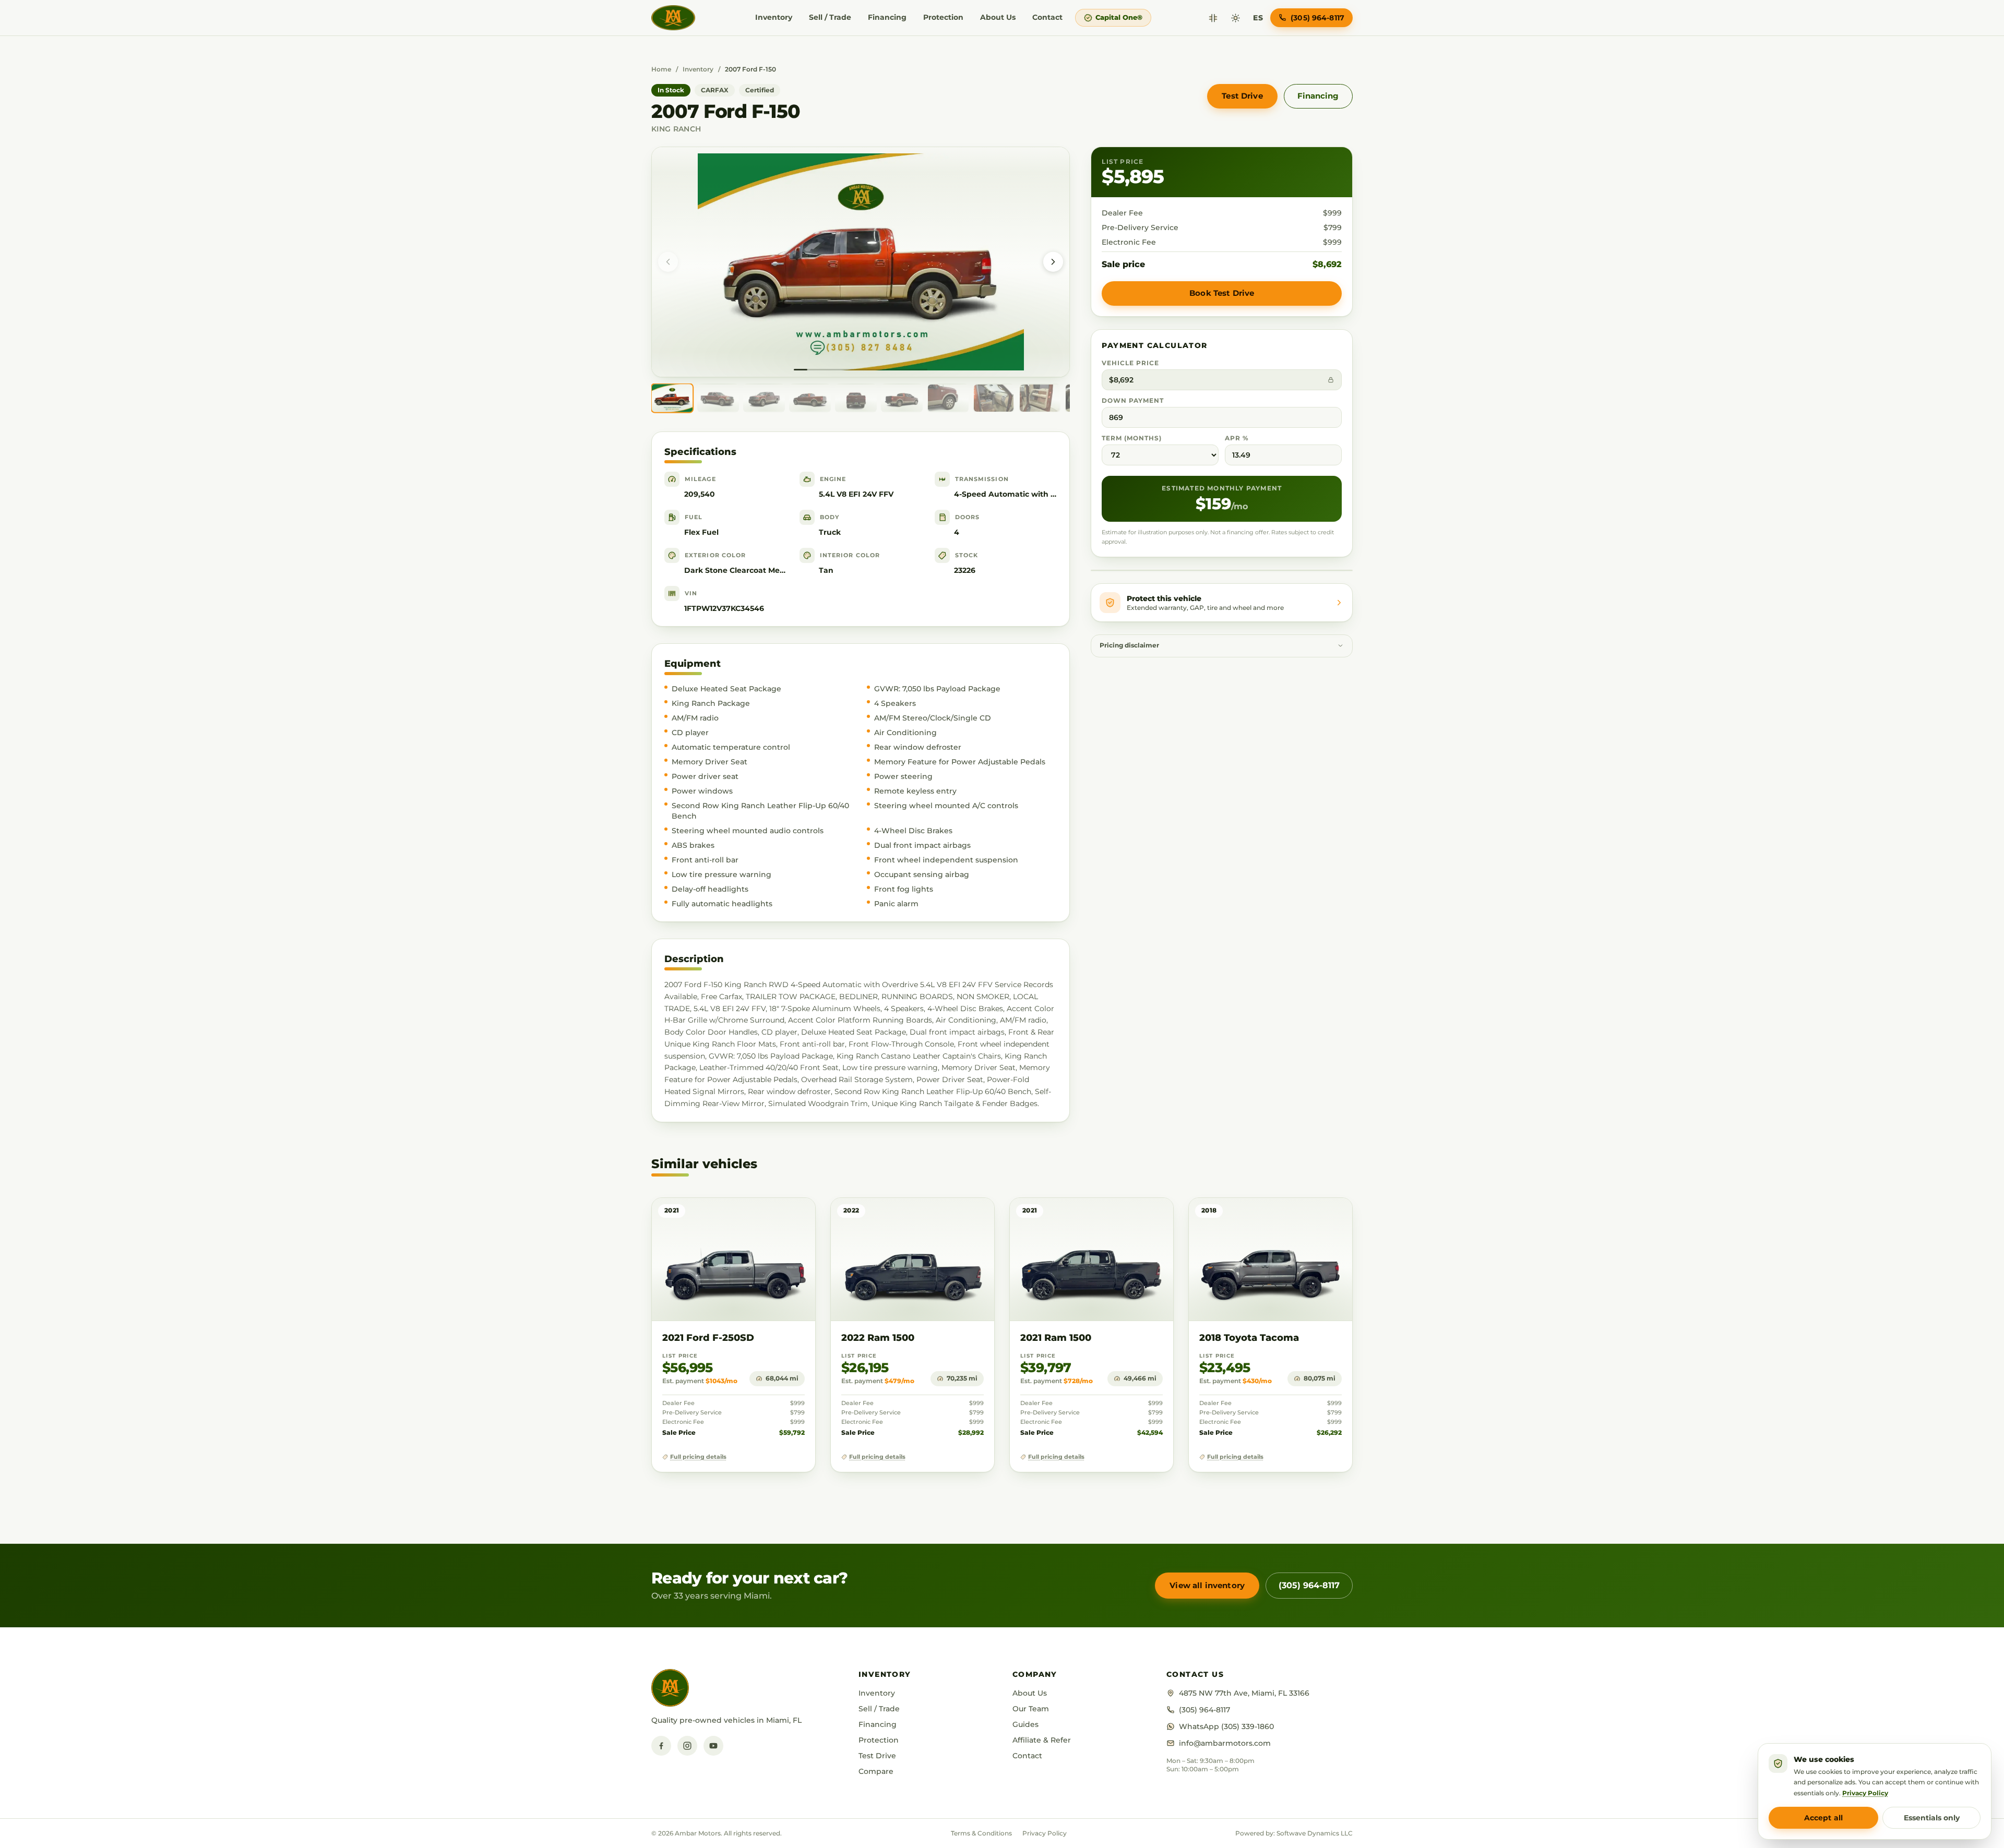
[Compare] (1213, 18)
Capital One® (1119, 17)
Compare (876, 1771)
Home (661, 69)
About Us (998, 17)
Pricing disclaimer (1129, 645)
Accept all (1823, 1818)
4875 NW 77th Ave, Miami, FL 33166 (1244, 1693)
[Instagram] (687, 1746)
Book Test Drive (1222, 293)
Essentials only (1932, 1818)
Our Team (1031, 1709)
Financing (887, 17)
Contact (1047, 17)
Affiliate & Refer (1042, 1740)
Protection (943, 17)
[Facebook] (661, 1746)
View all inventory (1207, 1585)
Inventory (774, 17)
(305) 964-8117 (1309, 1585)
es (1258, 18)
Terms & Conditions (981, 1833)
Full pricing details (698, 1457)
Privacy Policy (1045, 1833)
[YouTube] (713, 1746)
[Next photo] (1053, 262)
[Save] (777, 1216)
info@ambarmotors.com (1225, 1743)
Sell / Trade (830, 17)
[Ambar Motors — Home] (673, 18)
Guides (1025, 1724)
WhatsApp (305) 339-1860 (1226, 1726)
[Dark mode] (1236, 18)
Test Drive (1242, 96)
